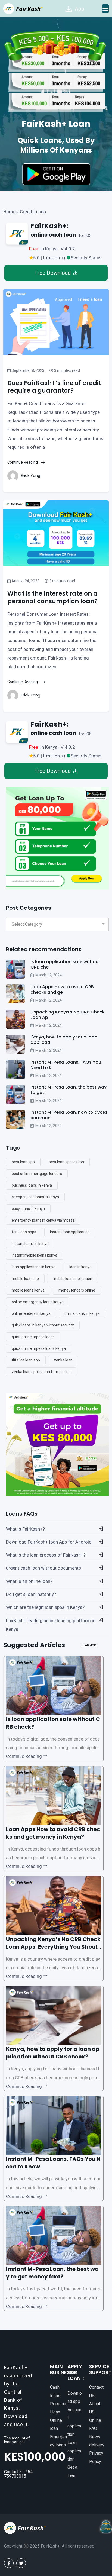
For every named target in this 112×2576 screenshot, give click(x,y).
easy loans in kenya (28, 1209)
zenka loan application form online (41, 1372)
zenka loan (63, 1360)
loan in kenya (80, 1267)
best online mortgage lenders (37, 1174)
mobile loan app (25, 1279)
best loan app (23, 1162)
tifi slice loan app (26, 1360)
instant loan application (70, 1232)
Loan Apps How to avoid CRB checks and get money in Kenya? (53, 1833)
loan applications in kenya (34, 1267)
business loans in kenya (32, 1185)
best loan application (66, 1162)
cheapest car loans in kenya (35, 1197)
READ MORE (90, 1645)
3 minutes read (67, 370)
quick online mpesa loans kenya (39, 1348)
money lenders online (77, 1290)
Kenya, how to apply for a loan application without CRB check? (53, 2053)
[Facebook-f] (9, 2563)
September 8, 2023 (27, 370)
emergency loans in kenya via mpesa (43, 1220)
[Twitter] (21, 2563)
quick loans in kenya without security (43, 1325)
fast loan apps (24, 1232)
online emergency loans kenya (38, 1302)
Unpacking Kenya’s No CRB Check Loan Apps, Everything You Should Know (53, 1947)
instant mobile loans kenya (35, 1255)
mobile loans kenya (28, 1290)
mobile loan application (72, 1279)
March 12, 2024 (49, 975)
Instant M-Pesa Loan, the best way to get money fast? (52, 2273)
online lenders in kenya (31, 1313)
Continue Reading (23, 462)
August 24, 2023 (25, 581)
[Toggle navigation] (105, 9)
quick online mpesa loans (33, 1337)
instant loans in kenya (30, 1244)
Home (9, 212)
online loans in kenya (82, 1313)
